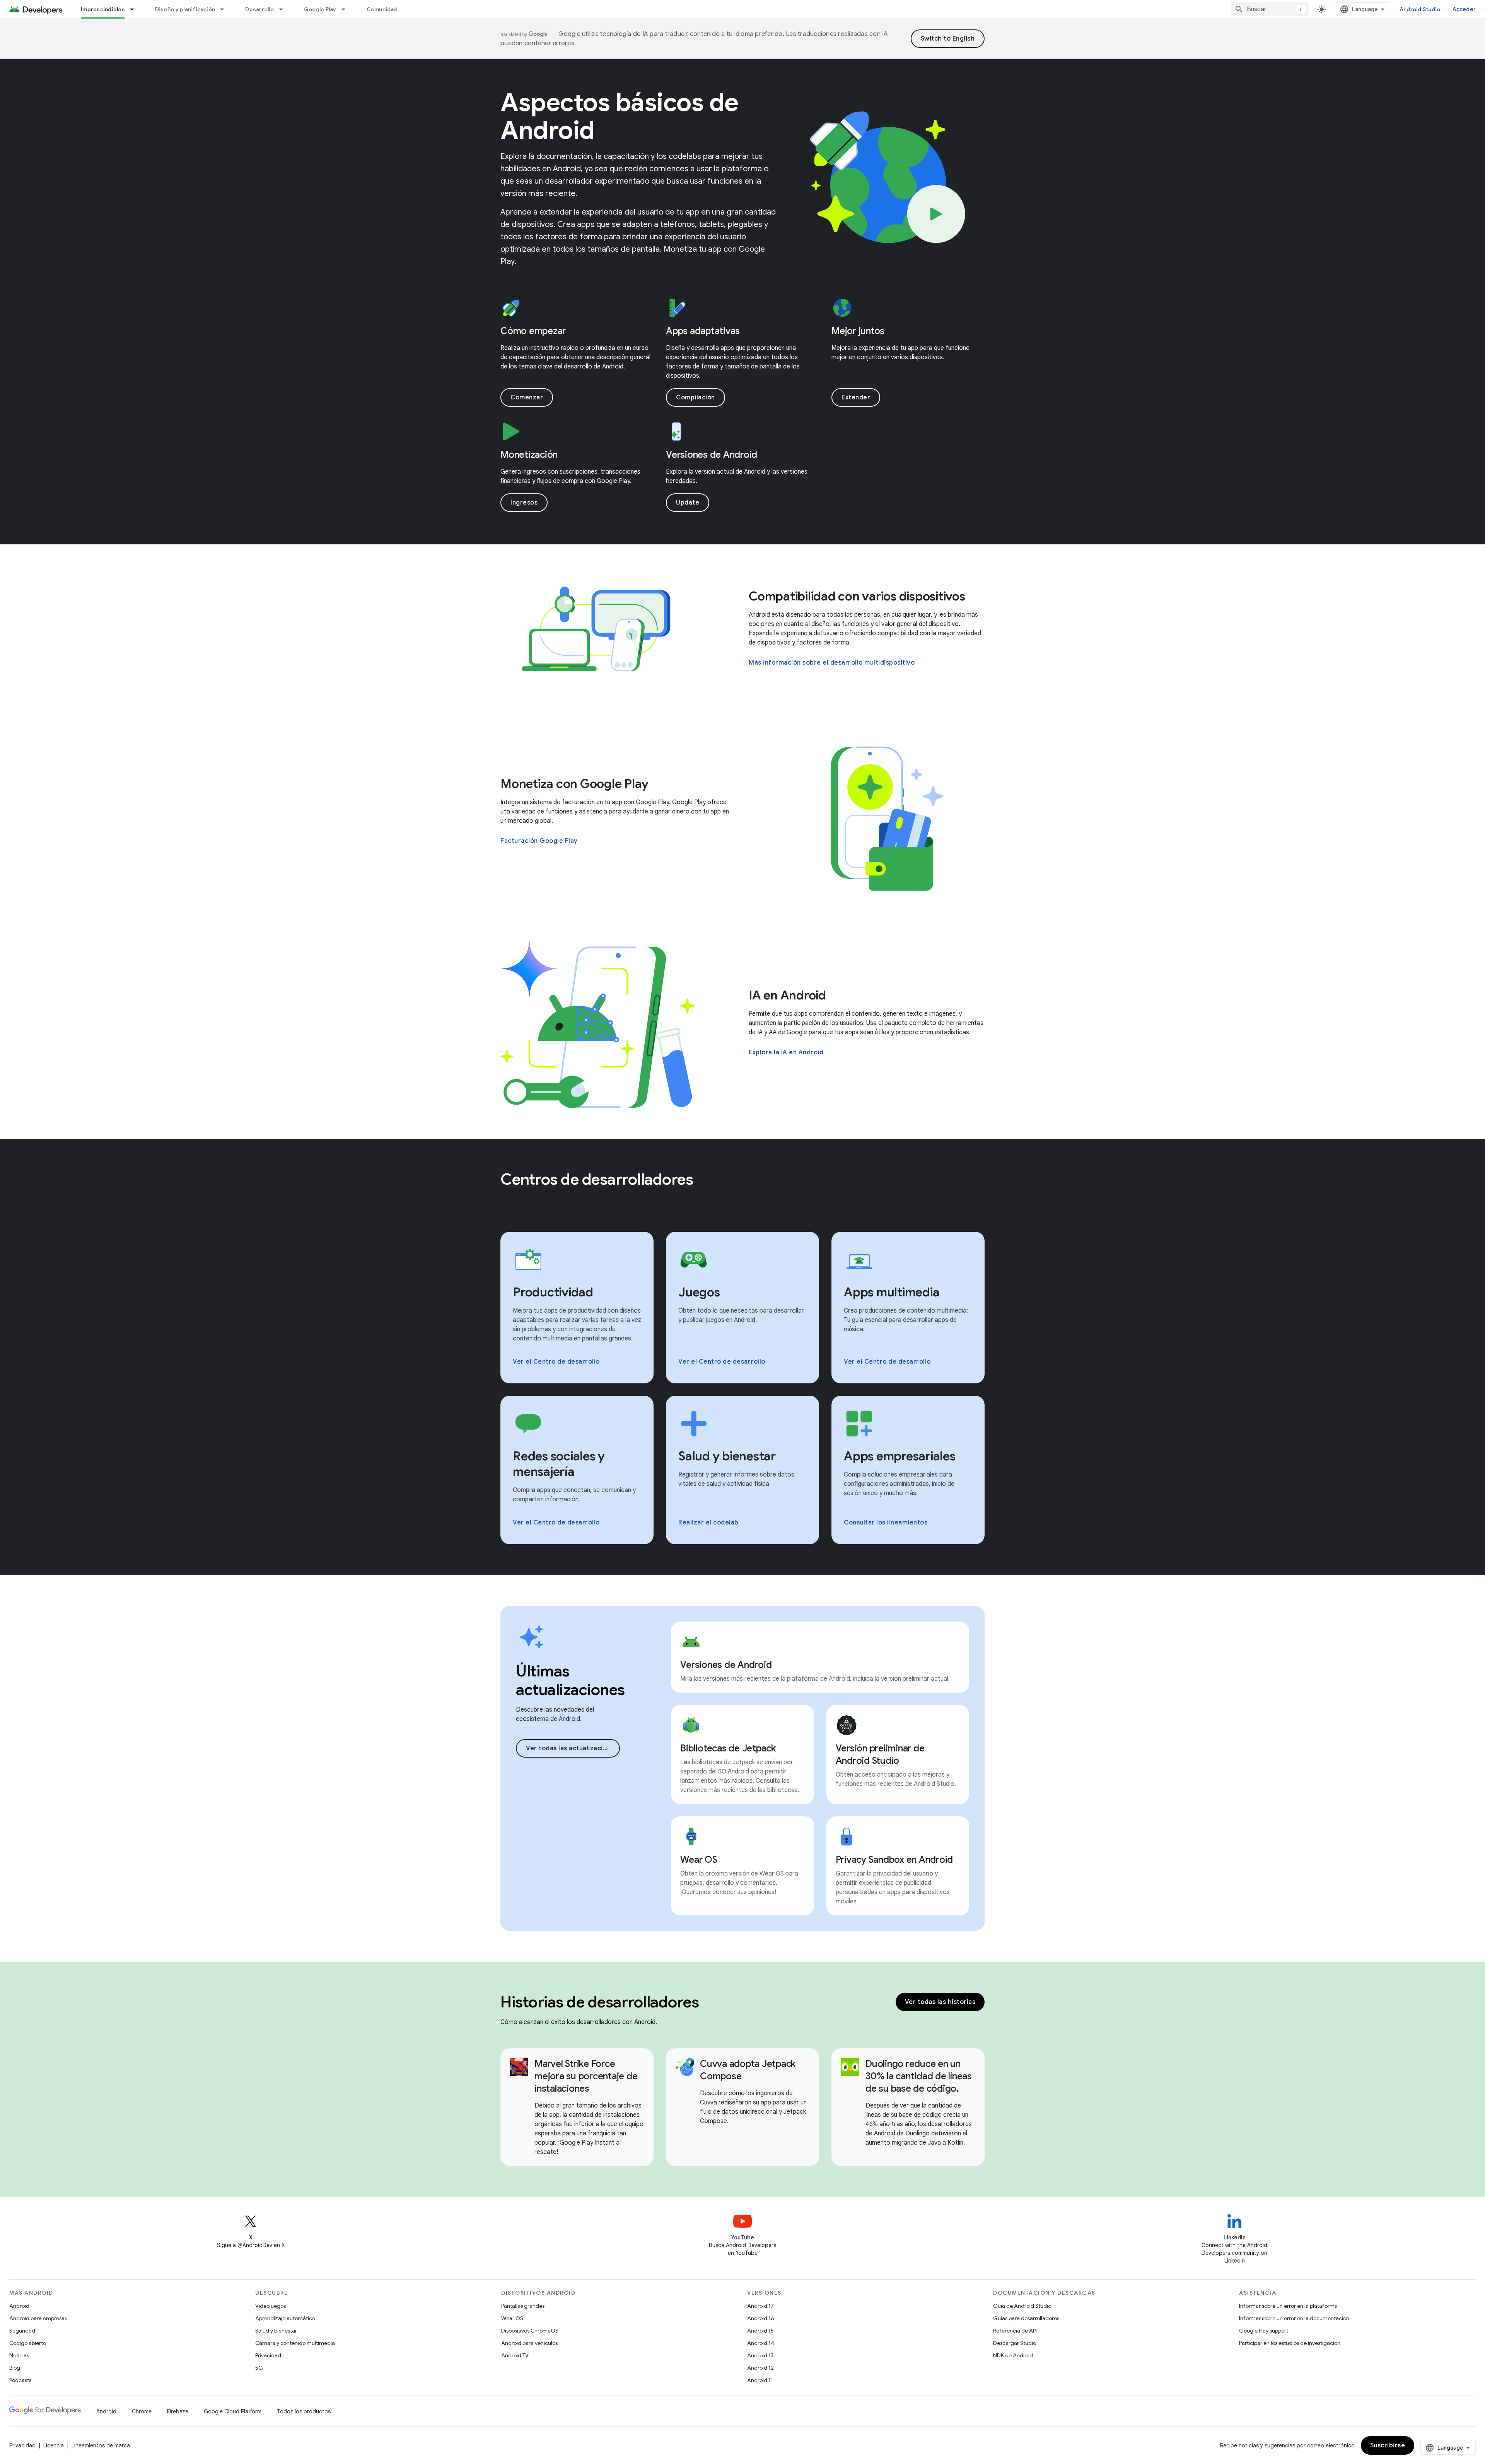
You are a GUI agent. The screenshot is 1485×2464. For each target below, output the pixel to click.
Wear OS (512, 2318)
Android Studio (1420, 9)
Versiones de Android (712, 455)
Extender (856, 397)
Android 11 (760, 2380)
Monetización (529, 455)
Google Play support (1264, 2331)
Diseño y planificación (185, 9)
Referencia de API (1015, 2331)
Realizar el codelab (708, 1523)
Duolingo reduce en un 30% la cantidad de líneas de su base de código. (919, 2076)
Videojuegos (271, 2306)
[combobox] (1270, 9)
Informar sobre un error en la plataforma (1288, 2306)
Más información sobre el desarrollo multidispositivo (832, 663)
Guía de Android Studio (1022, 2306)
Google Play (320, 9)
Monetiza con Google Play (574, 784)
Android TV (515, 2355)
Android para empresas (38, 2318)
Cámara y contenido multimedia (295, 2343)
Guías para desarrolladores (1026, 2318)
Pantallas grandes (523, 2306)
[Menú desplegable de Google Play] (347, 9)
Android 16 (761, 2318)
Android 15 (760, 2331)
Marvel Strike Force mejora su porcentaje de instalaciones (586, 2076)
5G (259, 2368)
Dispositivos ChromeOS (530, 2331)
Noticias (19, 2355)
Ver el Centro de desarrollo (556, 1362)
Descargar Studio (1015, 2343)
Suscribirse (1388, 2445)
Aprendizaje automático (285, 2318)
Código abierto (28, 2343)
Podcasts (20, 2380)
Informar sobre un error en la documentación (1294, 2318)
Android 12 (760, 2368)
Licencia (54, 2445)
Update (688, 503)
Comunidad (382, 9)
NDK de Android (1013, 2355)
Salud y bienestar (276, 2331)
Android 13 (760, 2355)
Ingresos (524, 503)
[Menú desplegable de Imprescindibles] (135, 9)
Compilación (696, 397)
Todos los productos (304, 2411)
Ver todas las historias (940, 2002)
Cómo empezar (533, 331)
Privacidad (268, 2355)
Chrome (142, 2411)
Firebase (178, 2411)
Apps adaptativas (703, 331)
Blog (15, 2368)
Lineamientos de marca (101, 2445)
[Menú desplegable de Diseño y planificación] (225, 9)
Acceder (1464, 9)
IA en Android (787, 995)
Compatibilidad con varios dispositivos (857, 596)
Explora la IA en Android (786, 1052)
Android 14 (761, 2343)
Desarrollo (259, 9)
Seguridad (22, 2331)
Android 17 (760, 2306)
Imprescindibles (103, 9)
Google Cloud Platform (233, 2411)
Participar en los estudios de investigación (1290, 2343)
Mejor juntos (858, 331)
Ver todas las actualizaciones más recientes (573, 1748)
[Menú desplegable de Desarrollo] (284, 9)
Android (19, 2306)
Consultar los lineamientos (886, 1523)
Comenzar (527, 397)
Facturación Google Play (539, 841)
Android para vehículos (529, 2343)
